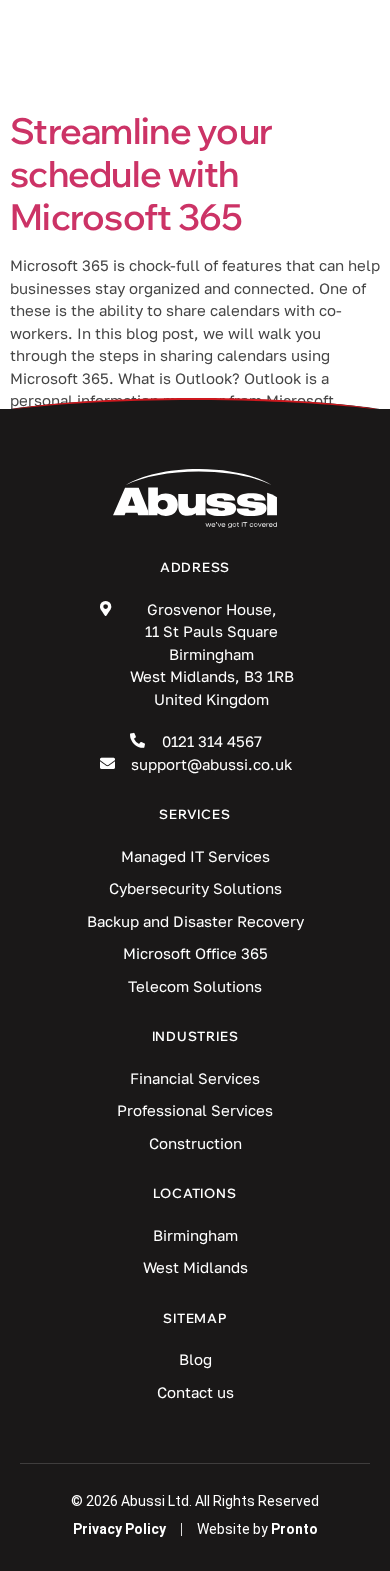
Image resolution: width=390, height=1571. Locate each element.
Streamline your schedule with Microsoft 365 (141, 173)
